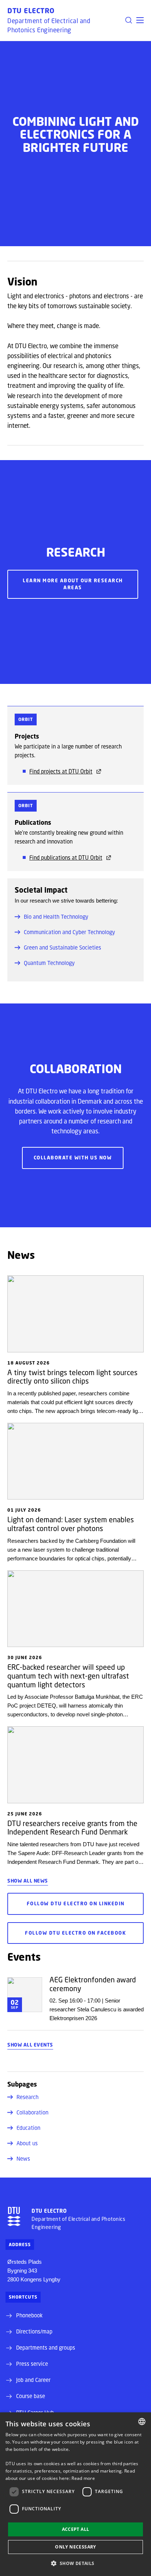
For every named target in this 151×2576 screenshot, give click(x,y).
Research (27, 2097)
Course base (31, 2396)
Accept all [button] (76, 2529)
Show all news (28, 1881)
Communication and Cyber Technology (69, 932)
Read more (83, 2478)
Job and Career (33, 2380)
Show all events (30, 2045)
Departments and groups (46, 2347)
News (23, 2158)
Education (28, 2128)
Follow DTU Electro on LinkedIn (76, 1903)
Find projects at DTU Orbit (61, 771)
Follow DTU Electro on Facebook (75, 1933)
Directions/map (34, 2331)
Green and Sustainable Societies (62, 947)
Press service (32, 2364)
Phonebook (29, 2315)
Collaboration (32, 2112)
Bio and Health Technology (56, 917)
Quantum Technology (49, 963)
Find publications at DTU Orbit (66, 857)
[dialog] (75, 2494)
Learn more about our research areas (73, 584)
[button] (140, 20)
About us (27, 2143)
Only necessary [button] (75, 2547)
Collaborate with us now (73, 1158)
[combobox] (142, 2422)
